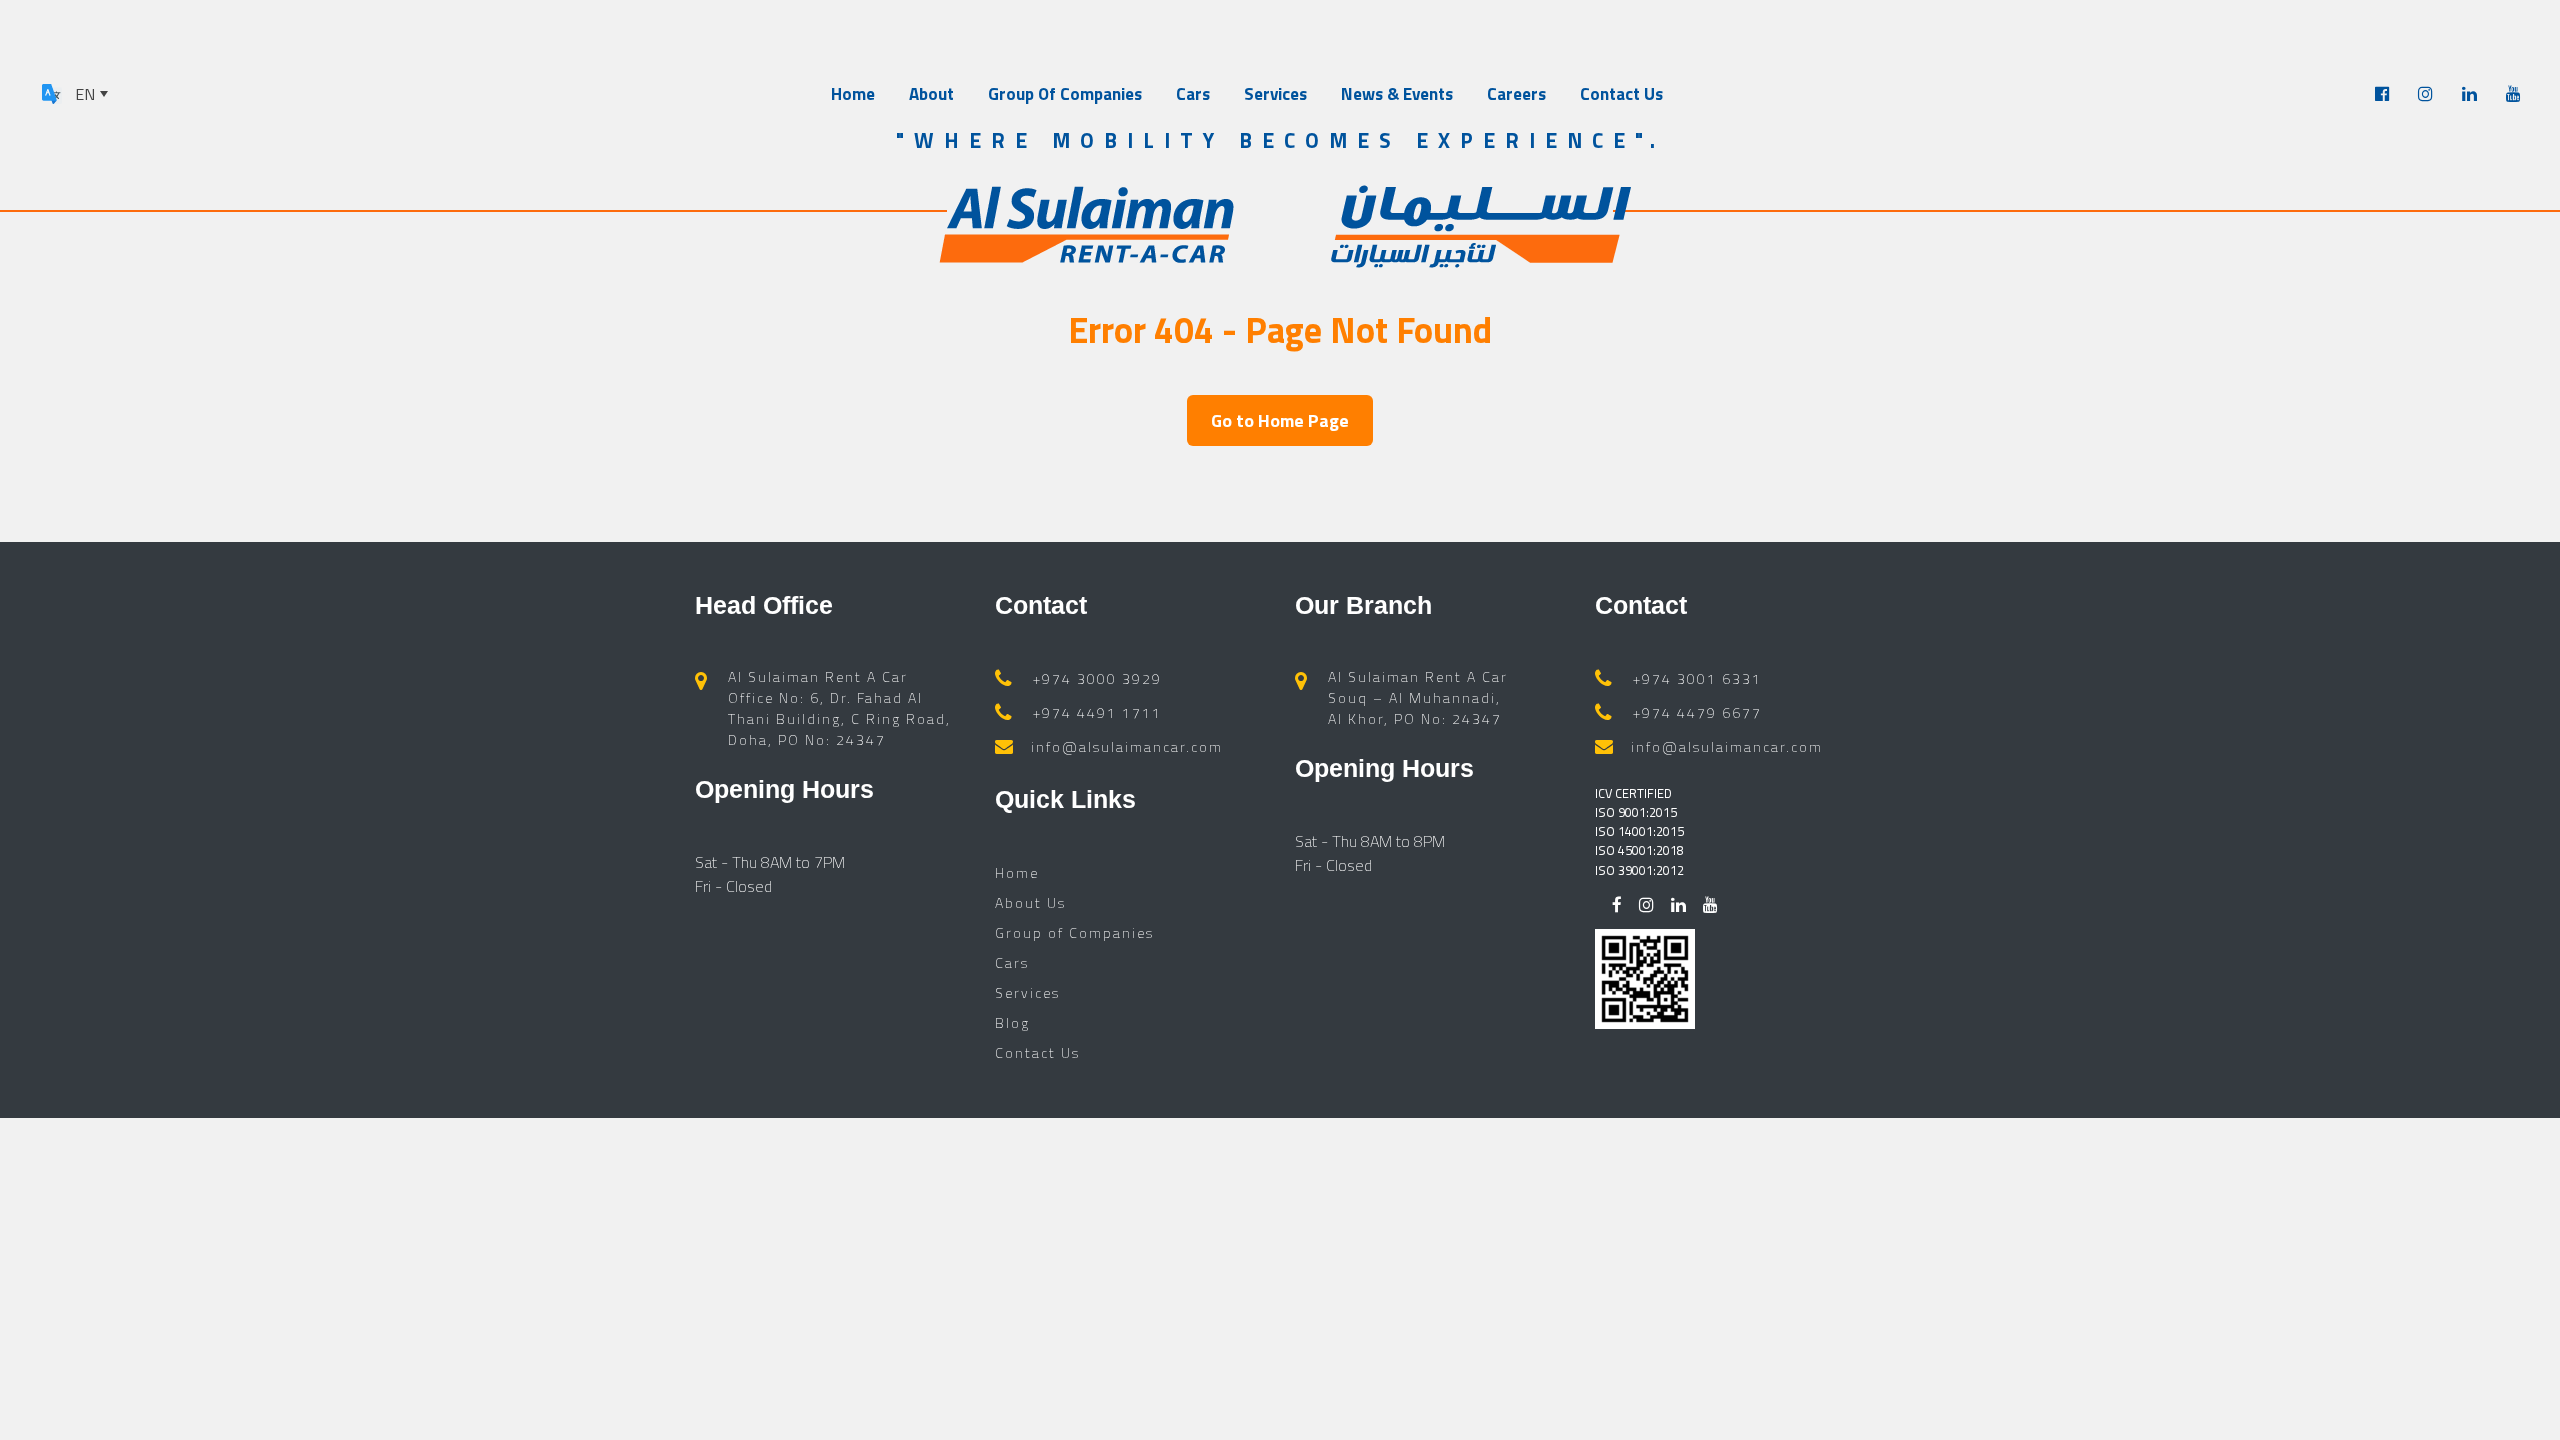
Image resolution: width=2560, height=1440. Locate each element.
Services (1275, 94)
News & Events (1397, 94)
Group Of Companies (1065, 94)
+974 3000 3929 (1097, 678)
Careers (1516, 94)
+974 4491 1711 (1097, 712)
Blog (1012, 1022)
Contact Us (1621, 94)
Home (853, 94)
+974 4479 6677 (1697, 712)
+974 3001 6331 (1697, 678)
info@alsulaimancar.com (1127, 746)
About (931, 94)
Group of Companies (1074, 932)
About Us (1030, 902)
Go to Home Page (1280, 420)
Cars (1193, 94)
